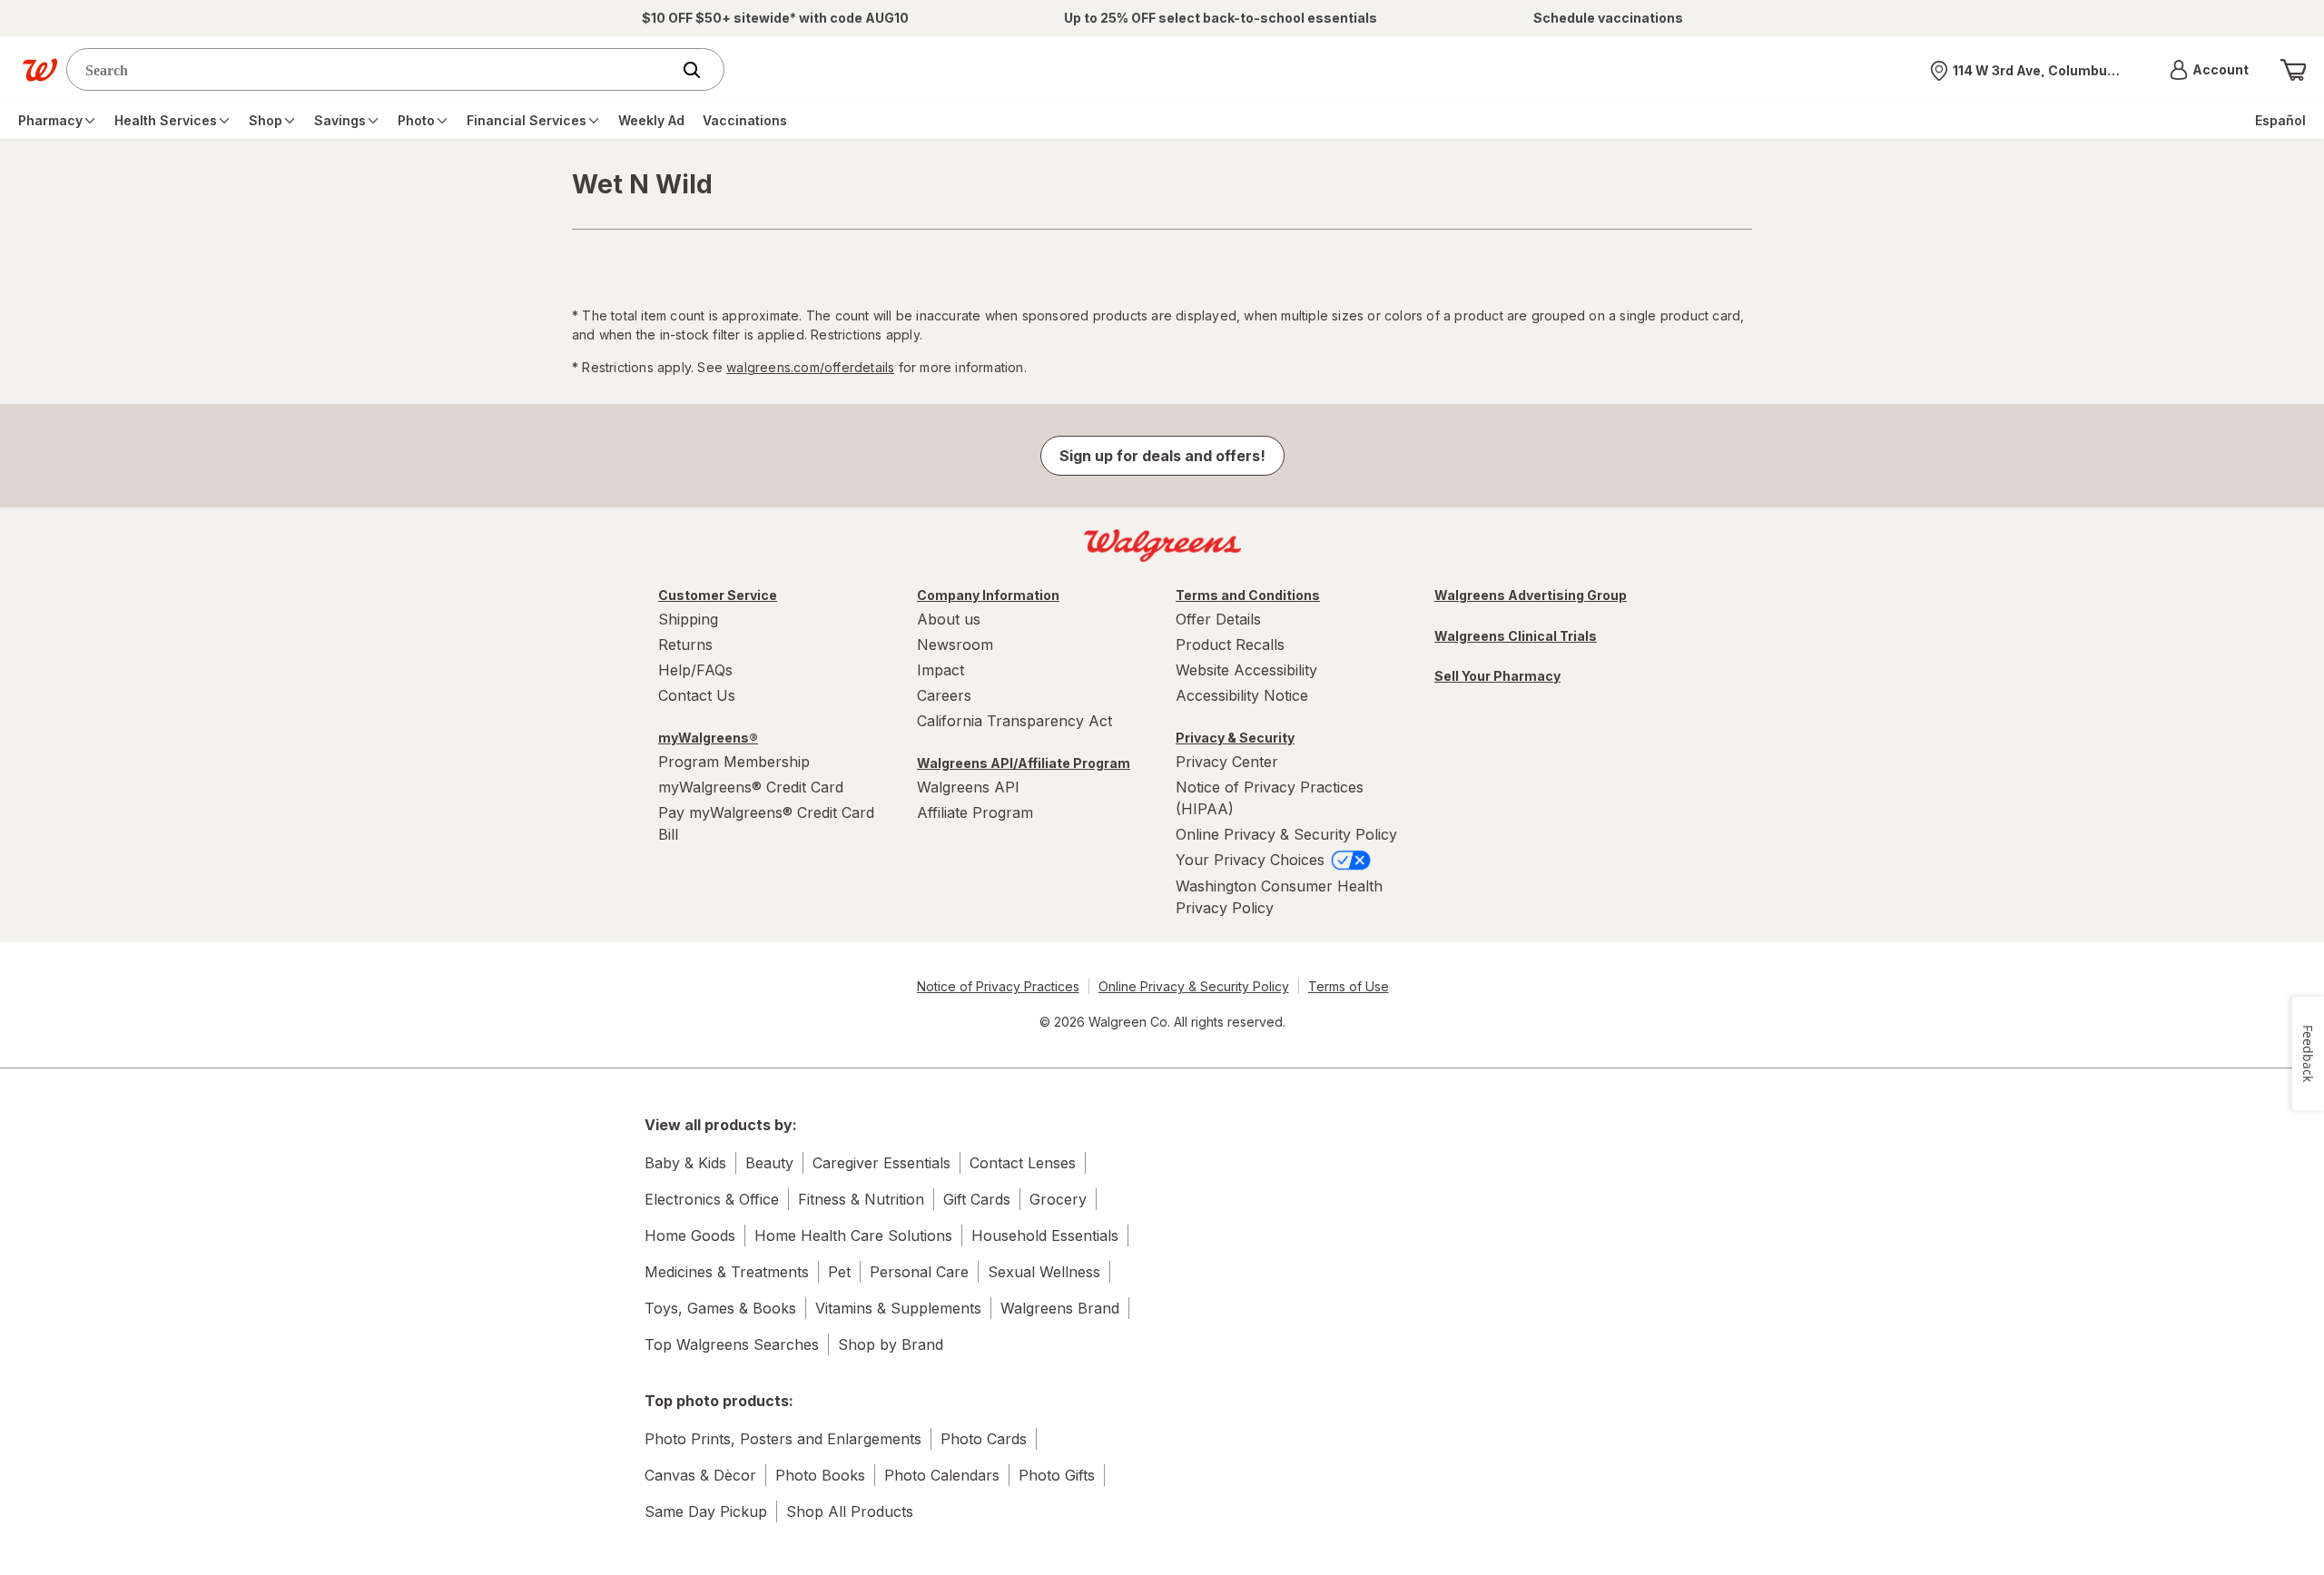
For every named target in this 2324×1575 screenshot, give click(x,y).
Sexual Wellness (1044, 1272)
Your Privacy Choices (1252, 860)
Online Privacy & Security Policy (1286, 834)
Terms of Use (1349, 986)
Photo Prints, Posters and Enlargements (783, 1439)
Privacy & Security (1235, 738)
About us (949, 619)
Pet (839, 1272)
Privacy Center (1227, 762)
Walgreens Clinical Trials (1516, 636)
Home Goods (690, 1235)
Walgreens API (968, 787)
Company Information (988, 595)
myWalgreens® (708, 738)
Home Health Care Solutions (853, 1235)
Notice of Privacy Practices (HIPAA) (1270, 798)
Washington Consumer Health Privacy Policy (1279, 897)
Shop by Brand (891, 1344)
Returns (685, 645)
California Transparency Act (1014, 721)
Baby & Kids (685, 1163)
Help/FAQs (695, 670)
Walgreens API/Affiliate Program (1024, 763)
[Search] (701, 70)
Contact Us (697, 695)
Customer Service (718, 595)
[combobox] (373, 69)
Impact (940, 670)
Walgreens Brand (1060, 1308)
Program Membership (734, 762)
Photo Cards (984, 1439)
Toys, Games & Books (720, 1308)
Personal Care (919, 1272)
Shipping (688, 619)
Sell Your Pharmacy (1497, 676)
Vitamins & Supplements (898, 1308)
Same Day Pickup (706, 1511)
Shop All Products (850, 1511)
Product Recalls (1230, 645)
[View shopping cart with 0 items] (2293, 70)
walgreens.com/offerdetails (810, 367)
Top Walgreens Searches (732, 1344)
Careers (944, 695)
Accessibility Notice (1242, 695)
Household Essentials (1045, 1235)
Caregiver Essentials (881, 1163)
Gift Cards (977, 1199)
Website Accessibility (1246, 670)
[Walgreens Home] (40, 70)
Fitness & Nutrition (861, 1199)
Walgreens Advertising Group (1531, 595)
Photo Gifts (1057, 1475)
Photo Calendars (942, 1475)
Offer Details (1218, 619)
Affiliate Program (975, 812)
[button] (2209, 70)
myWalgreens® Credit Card (751, 787)
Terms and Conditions (1248, 595)
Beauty (769, 1163)
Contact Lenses (1023, 1163)
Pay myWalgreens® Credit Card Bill (766, 823)
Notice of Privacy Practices (998, 986)
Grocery (1058, 1199)
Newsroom (955, 645)
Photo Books (820, 1475)
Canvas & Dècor (700, 1475)
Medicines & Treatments (727, 1272)
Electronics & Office (712, 1199)
